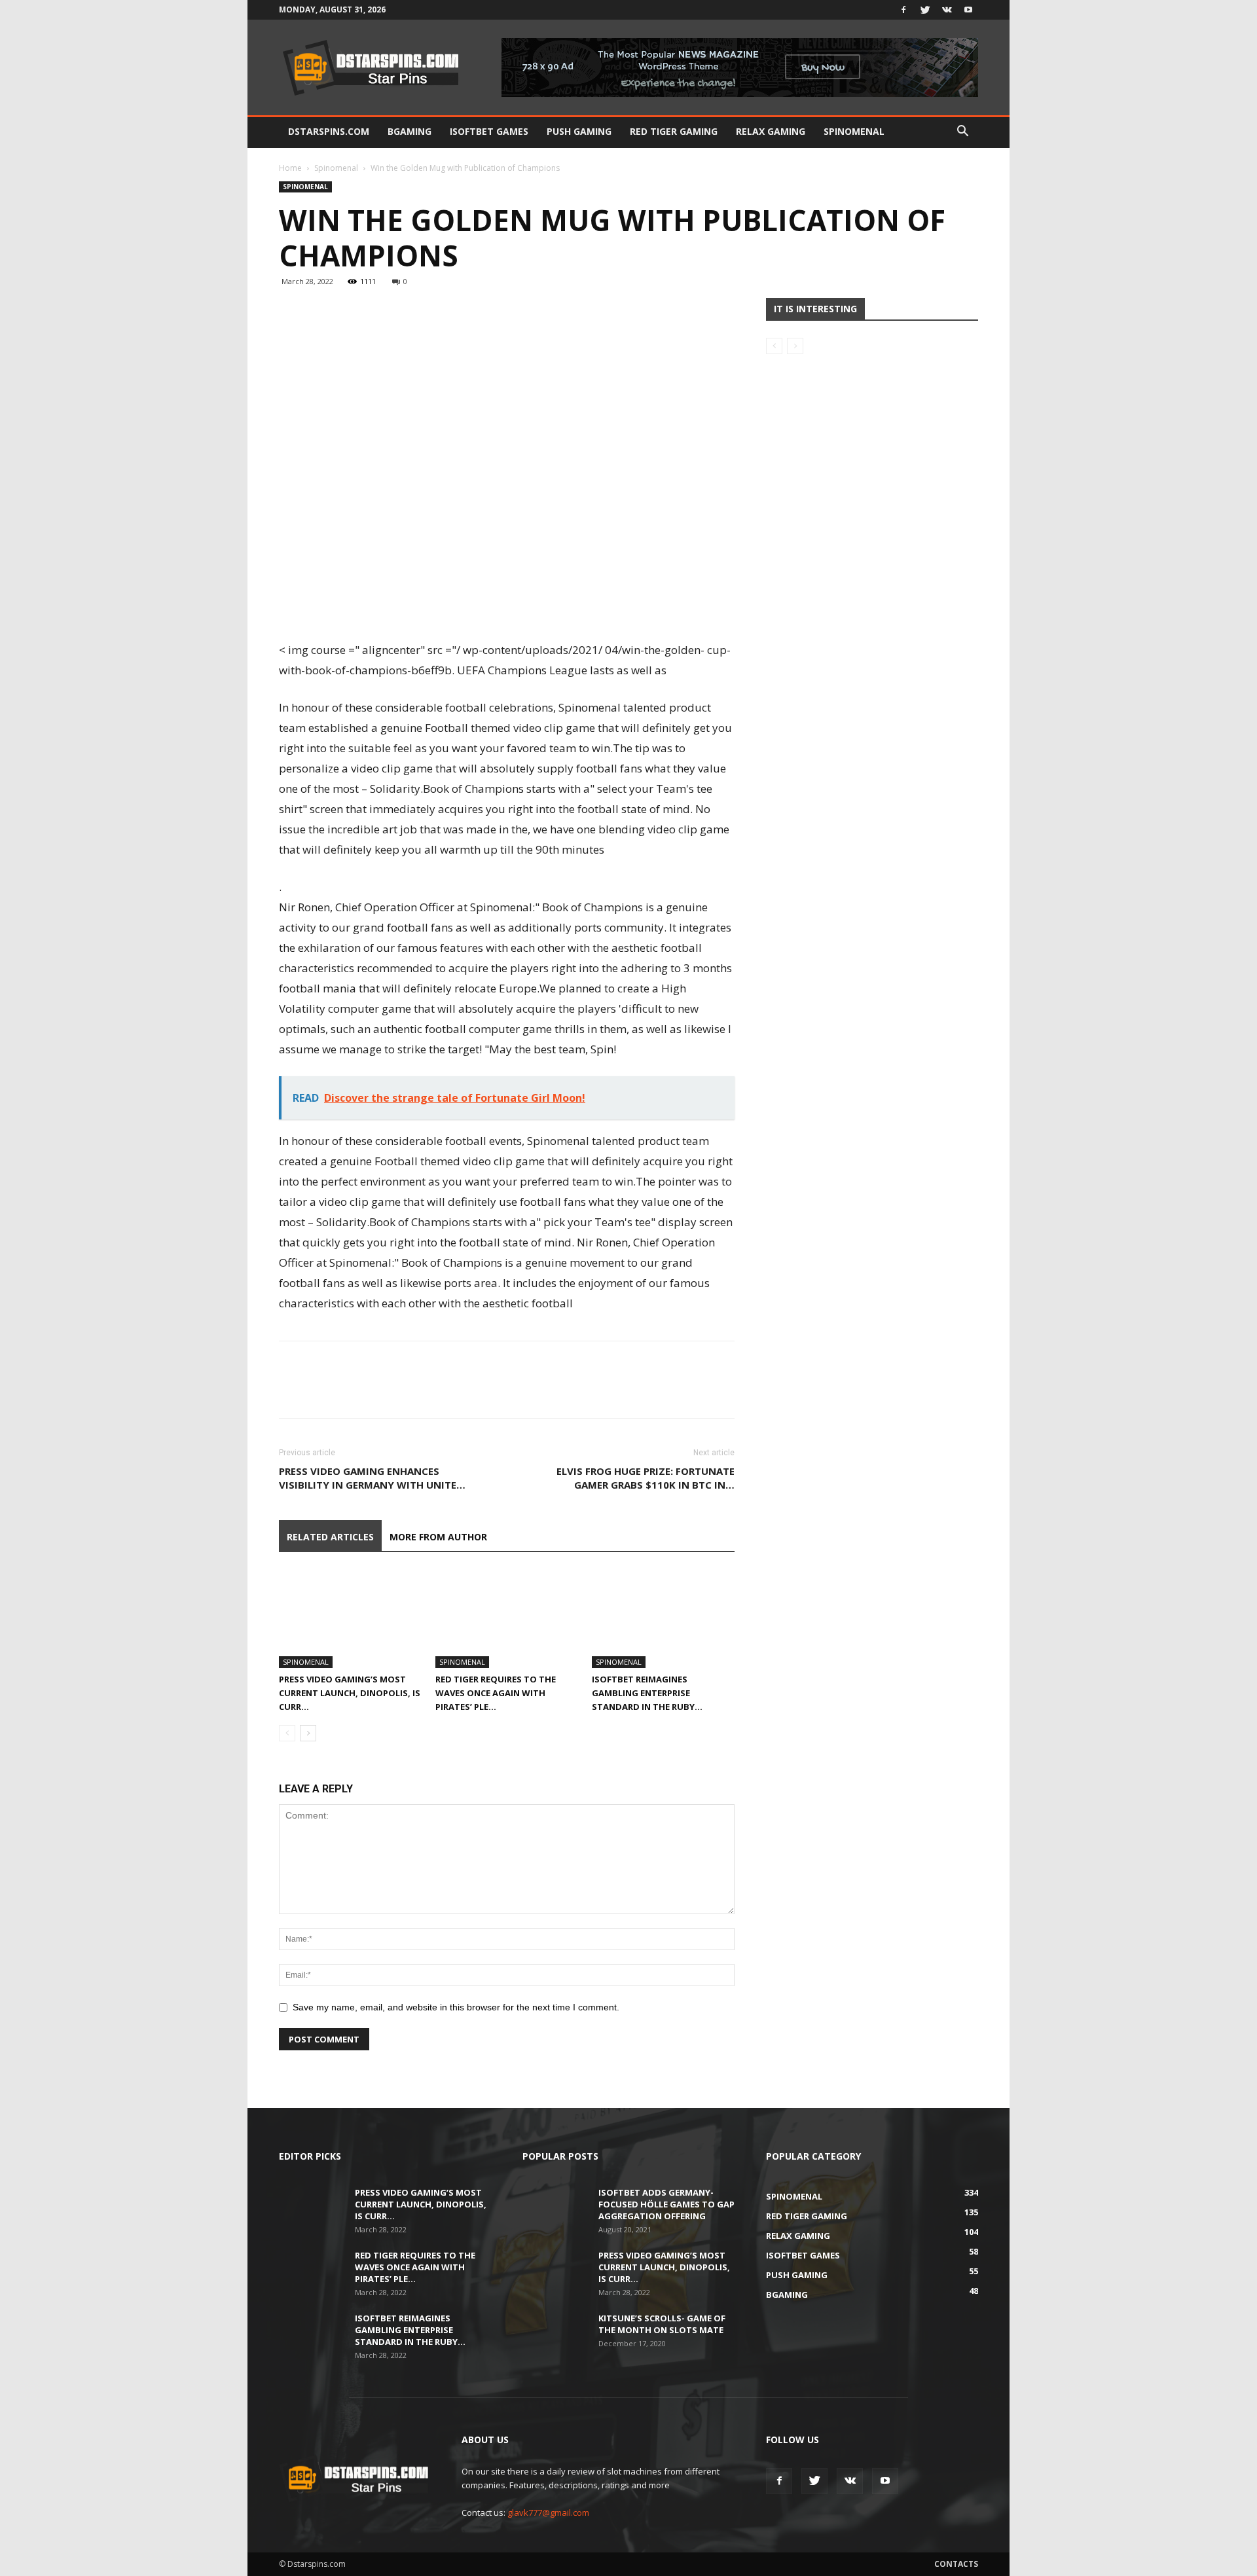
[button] (962, 133)
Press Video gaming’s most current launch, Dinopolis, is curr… (350, 1693)
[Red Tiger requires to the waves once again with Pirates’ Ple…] (507, 1619)
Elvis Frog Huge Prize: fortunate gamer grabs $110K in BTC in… (646, 1478)
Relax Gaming (771, 131)
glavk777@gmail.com (548, 2513)
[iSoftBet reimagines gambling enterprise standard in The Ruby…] (663, 1619)
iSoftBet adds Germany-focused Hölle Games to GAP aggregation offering (666, 2204)
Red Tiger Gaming (674, 131)
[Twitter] (925, 10)
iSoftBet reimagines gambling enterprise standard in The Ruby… (647, 1693)
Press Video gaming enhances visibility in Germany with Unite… (372, 1478)
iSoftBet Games (489, 131)
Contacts (956, 2564)
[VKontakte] (947, 10)
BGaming (410, 131)
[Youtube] (968, 10)
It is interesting (815, 309)
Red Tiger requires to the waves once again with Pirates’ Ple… (496, 1693)
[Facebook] (903, 10)
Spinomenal (854, 131)
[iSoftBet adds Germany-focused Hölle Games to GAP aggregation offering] (555, 2209)
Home (290, 168)
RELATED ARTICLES (330, 1537)
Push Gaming (579, 131)
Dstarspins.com (329, 131)
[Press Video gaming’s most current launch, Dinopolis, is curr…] (350, 1619)
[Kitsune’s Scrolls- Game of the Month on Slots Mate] (555, 2335)
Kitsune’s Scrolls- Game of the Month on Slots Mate (662, 2324)
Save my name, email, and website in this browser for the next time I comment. (456, 2007)
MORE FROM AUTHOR (438, 1537)
